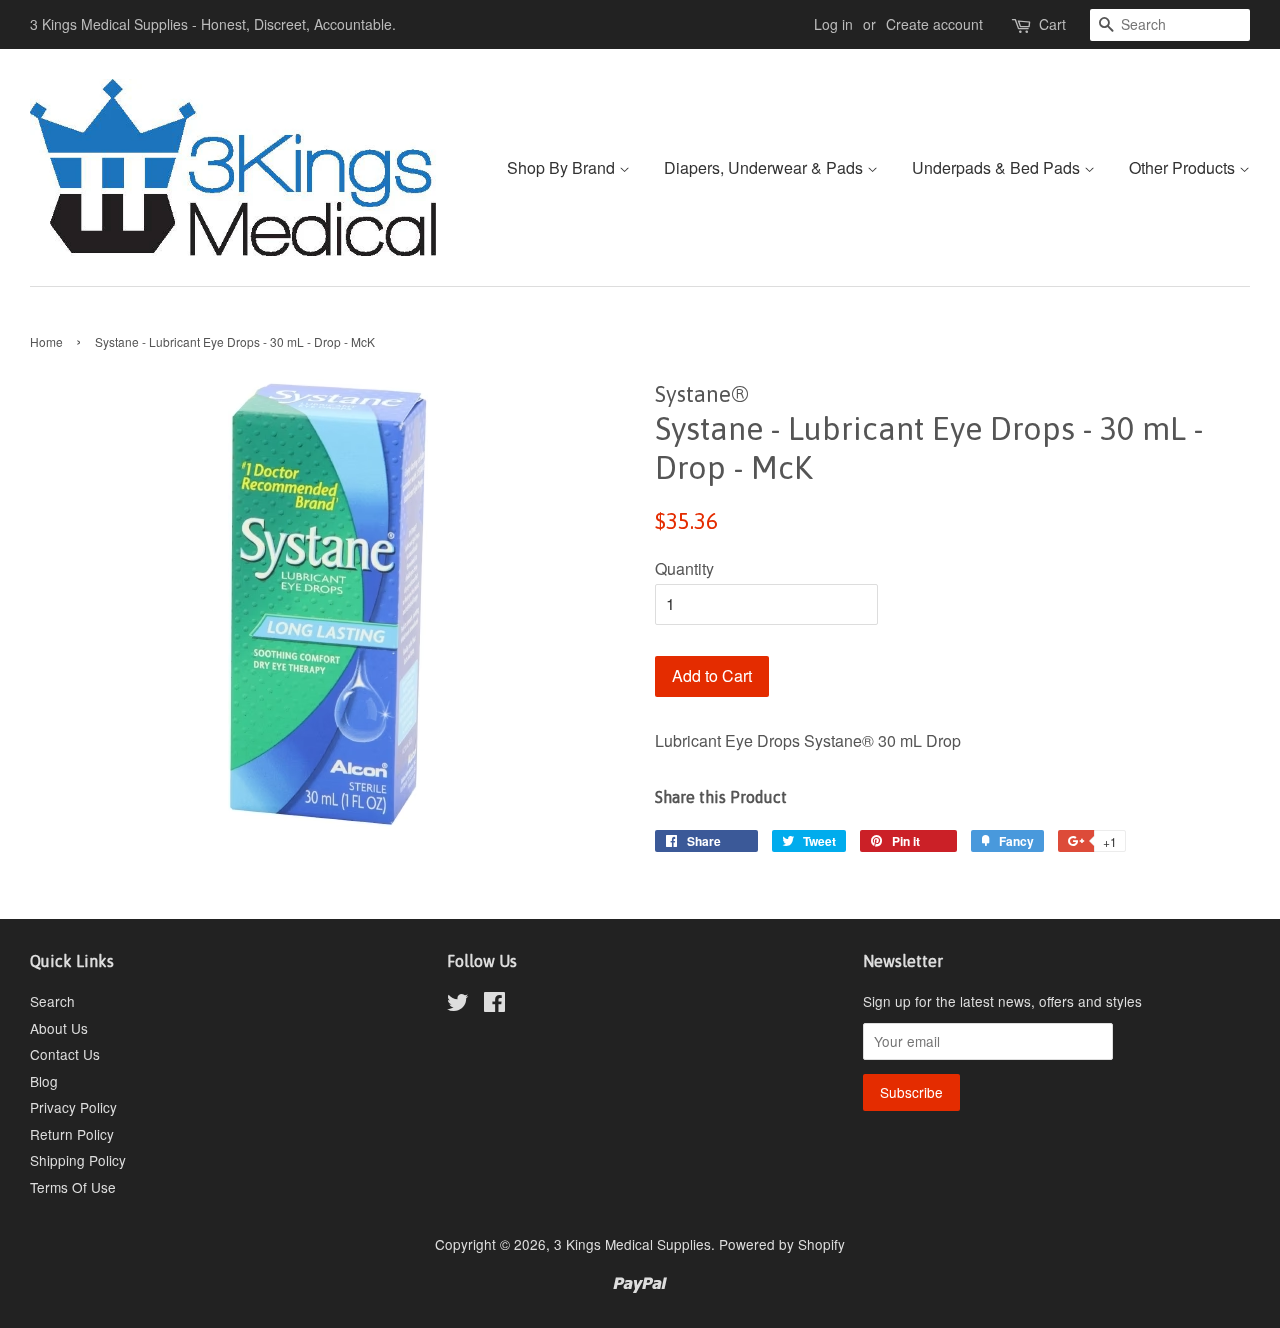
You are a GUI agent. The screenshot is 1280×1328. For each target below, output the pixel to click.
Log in (833, 24)
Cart (1052, 24)
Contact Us (65, 1054)
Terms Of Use (73, 1187)
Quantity (684, 568)
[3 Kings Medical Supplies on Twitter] (458, 1005)
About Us (59, 1028)
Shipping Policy (78, 1160)
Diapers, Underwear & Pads (765, 167)
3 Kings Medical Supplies (632, 1244)
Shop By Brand (563, 167)
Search (52, 1001)
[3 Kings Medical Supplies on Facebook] (494, 1005)
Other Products (1184, 167)
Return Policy (72, 1134)
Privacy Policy (73, 1107)
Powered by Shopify (782, 1244)
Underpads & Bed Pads (998, 167)
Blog (44, 1081)
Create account (934, 24)
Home (46, 341)
